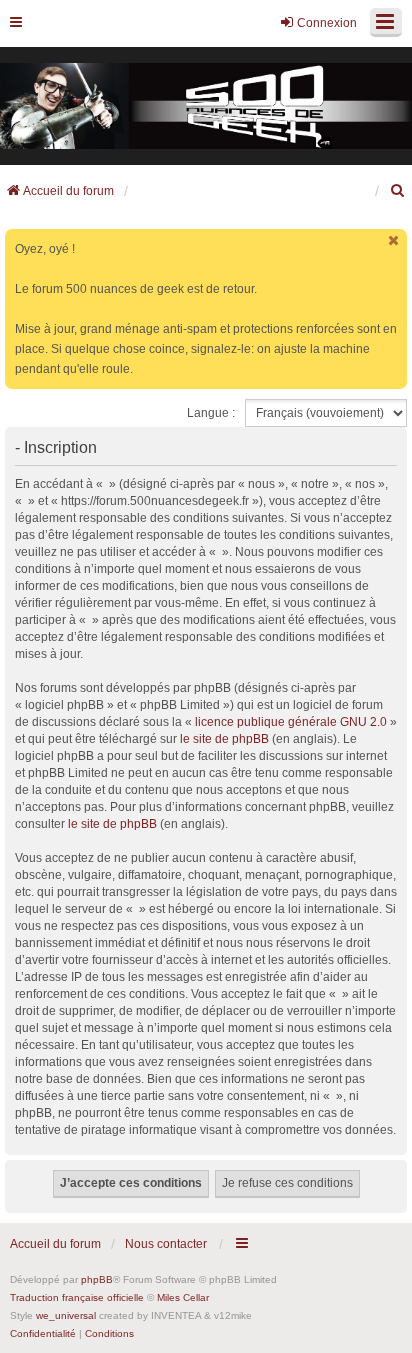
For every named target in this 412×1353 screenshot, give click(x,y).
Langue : (211, 413)
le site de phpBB (224, 739)
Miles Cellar (183, 1297)
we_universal (66, 1315)
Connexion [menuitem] (327, 23)
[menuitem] (398, 191)
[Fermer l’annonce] (394, 240)
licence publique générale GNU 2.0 (291, 722)
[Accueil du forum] (206, 106)
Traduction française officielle (77, 1297)
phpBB (97, 1279)
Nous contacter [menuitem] (166, 1244)
